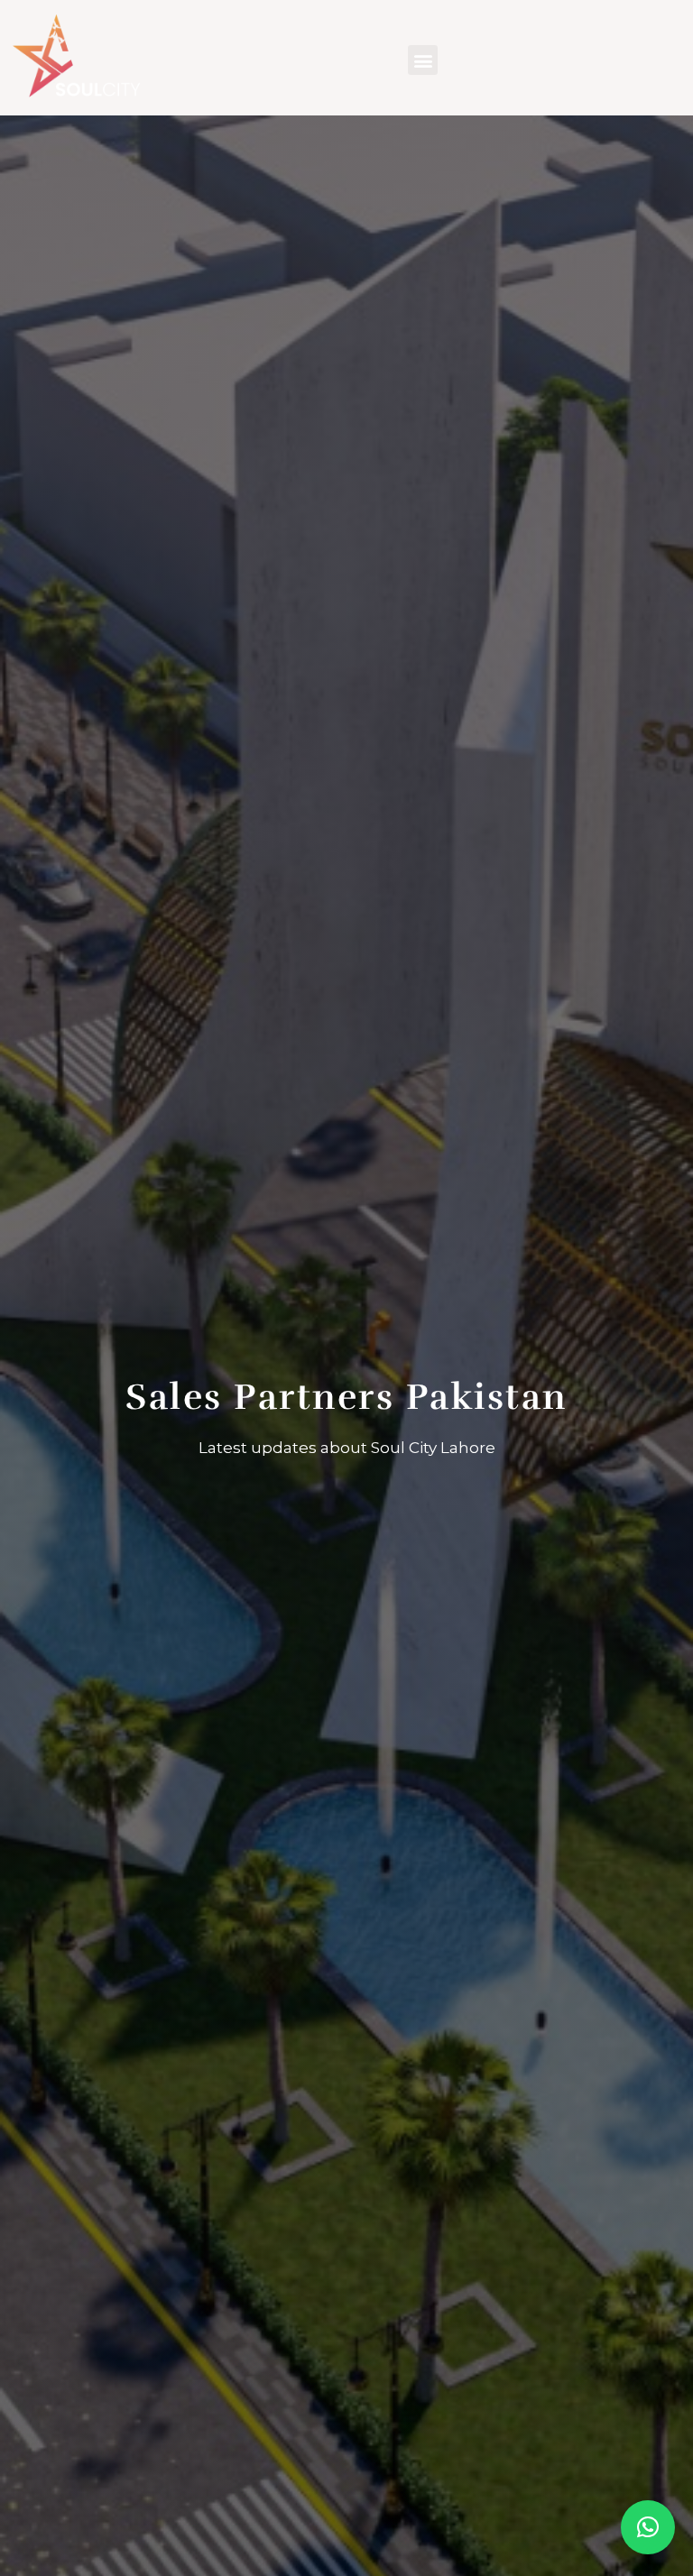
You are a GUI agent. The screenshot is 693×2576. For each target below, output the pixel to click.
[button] (423, 60)
